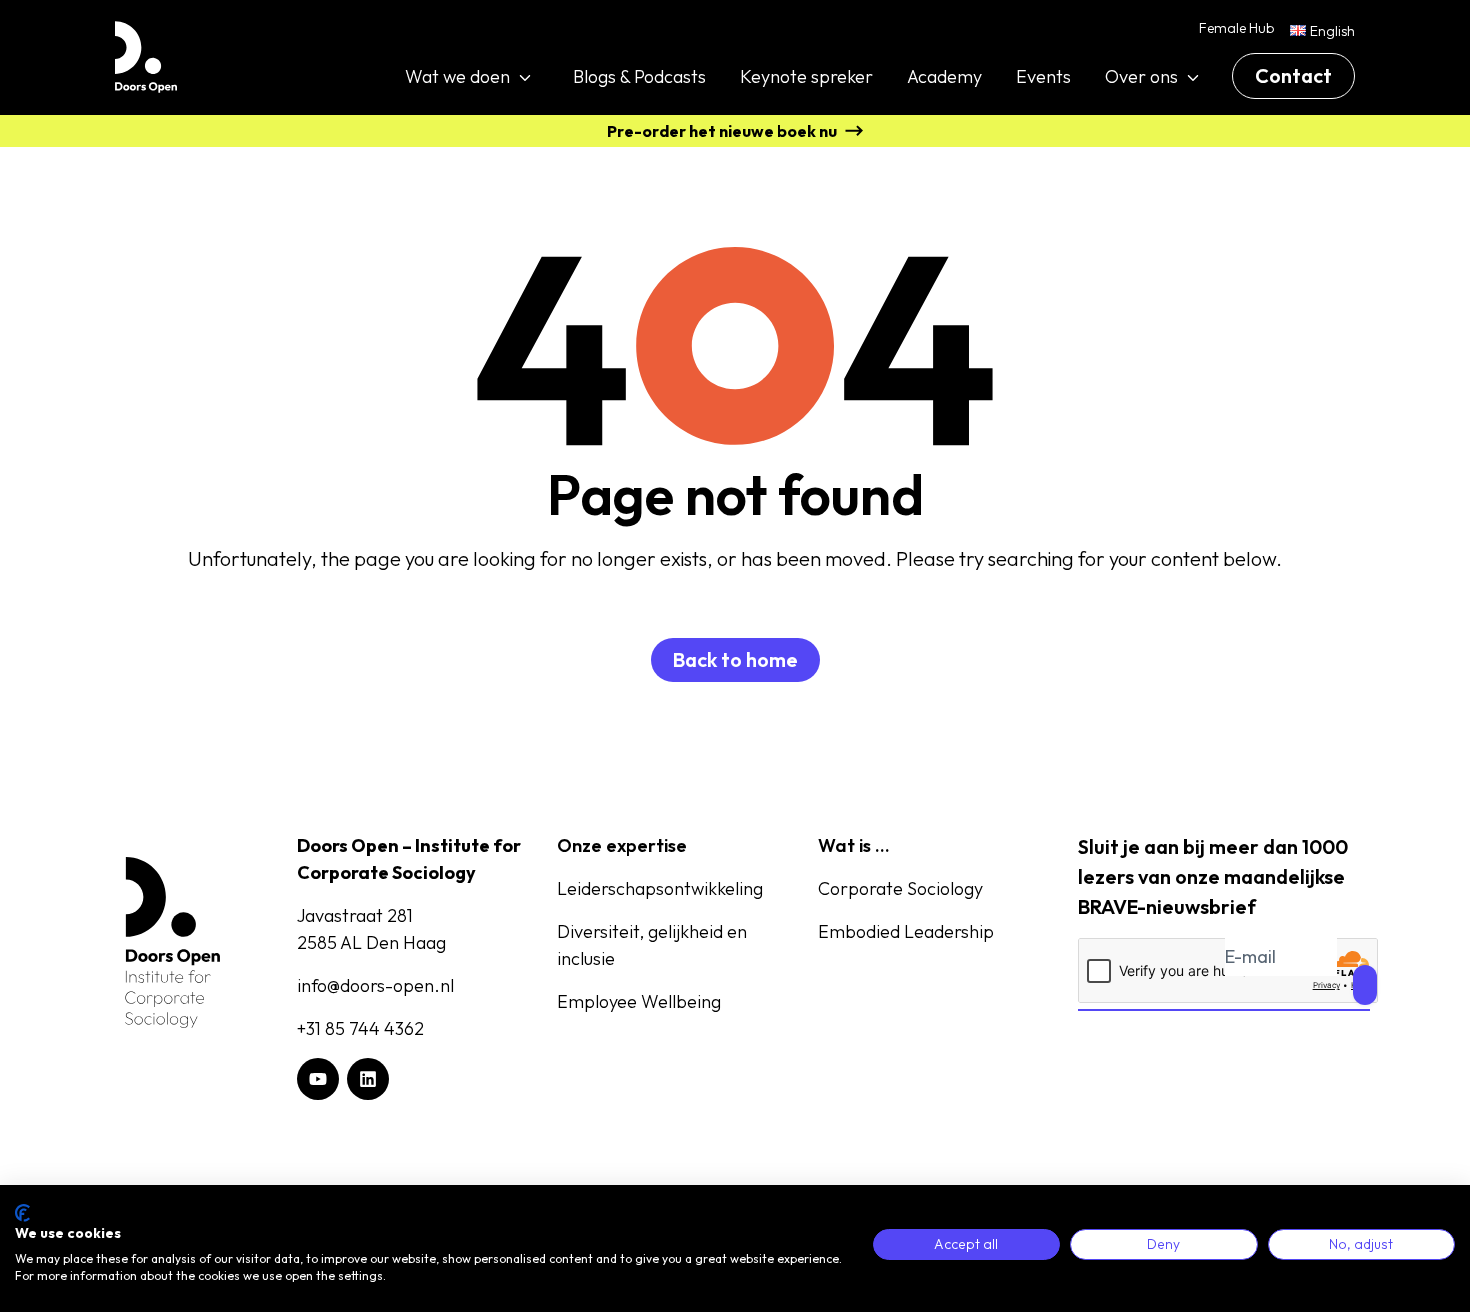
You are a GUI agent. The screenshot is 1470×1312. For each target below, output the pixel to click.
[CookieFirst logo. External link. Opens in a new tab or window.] (22, 1213)
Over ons (1141, 76)
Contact (1293, 75)
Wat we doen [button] (457, 76)
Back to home (735, 659)
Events (1043, 76)
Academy (944, 76)
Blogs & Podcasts (639, 76)
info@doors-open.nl (375, 985)
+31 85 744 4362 (360, 1028)
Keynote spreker (806, 76)
